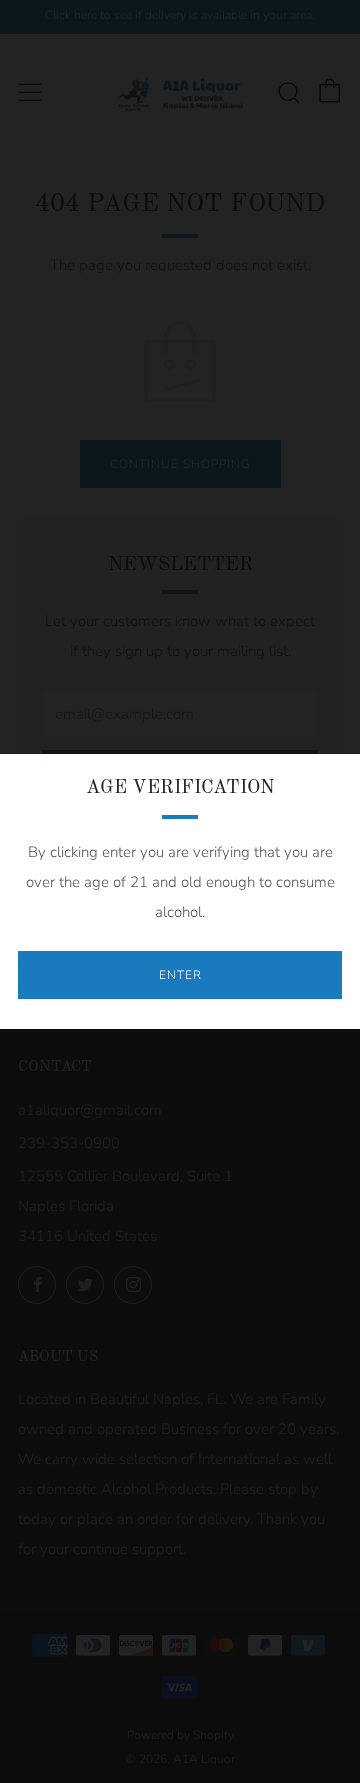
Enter (180, 975)
